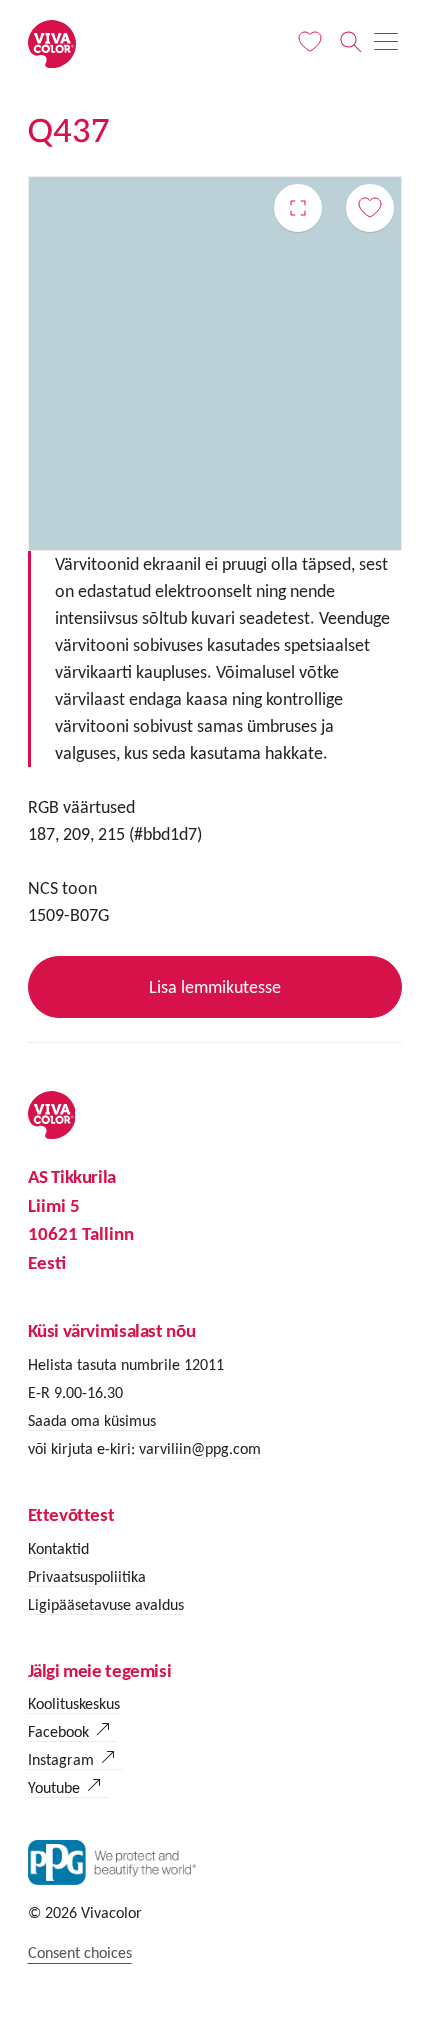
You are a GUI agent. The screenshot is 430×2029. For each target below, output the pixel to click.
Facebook (58, 1731)
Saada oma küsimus (92, 1420)
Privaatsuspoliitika (87, 1576)
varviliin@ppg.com (198, 1448)
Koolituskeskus (74, 1703)
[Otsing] (350, 42)
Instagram (61, 1759)
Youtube (54, 1787)
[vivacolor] (52, 42)
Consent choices (80, 1952)
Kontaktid (58, 1548)
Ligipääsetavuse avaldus (106, 1604)
